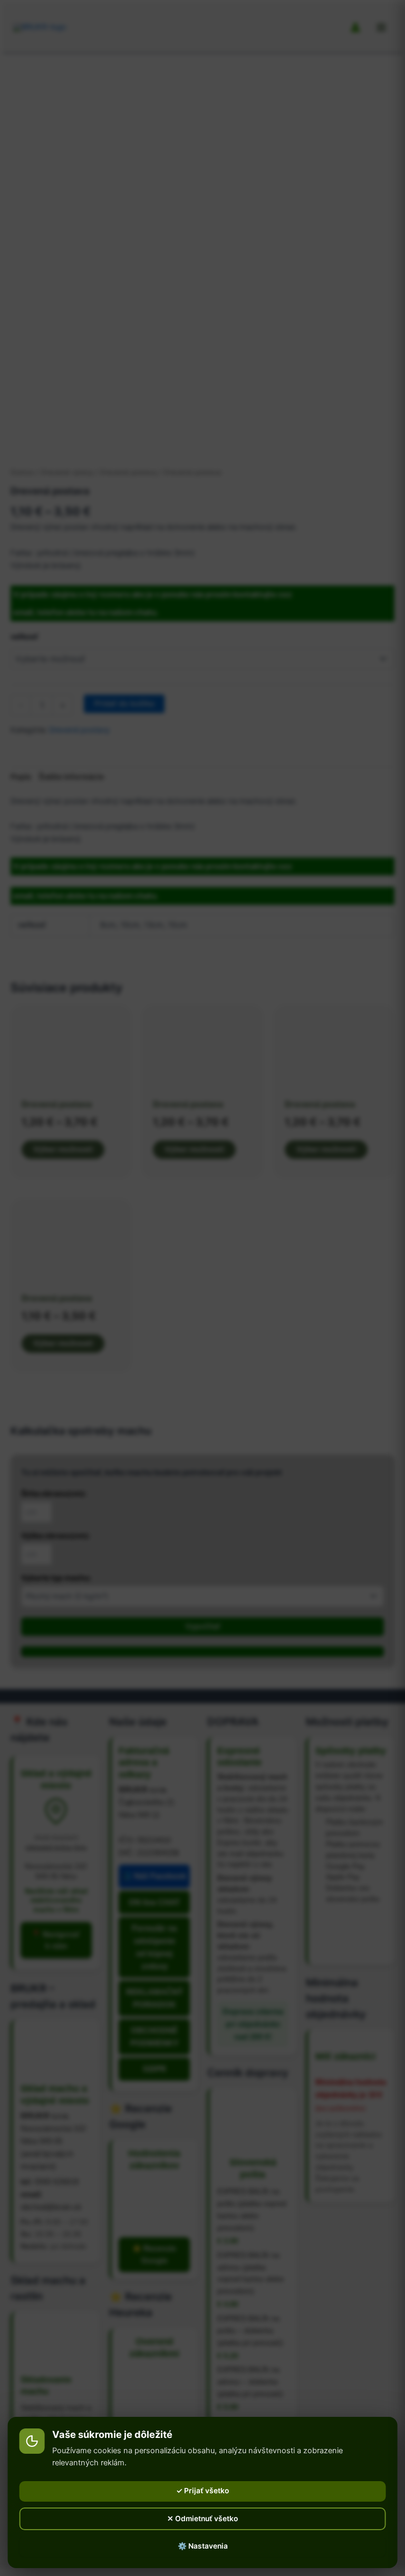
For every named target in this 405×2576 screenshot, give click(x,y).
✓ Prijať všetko (202, 2491)
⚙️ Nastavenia (203, 2546)
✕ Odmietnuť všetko (202, 2519)
